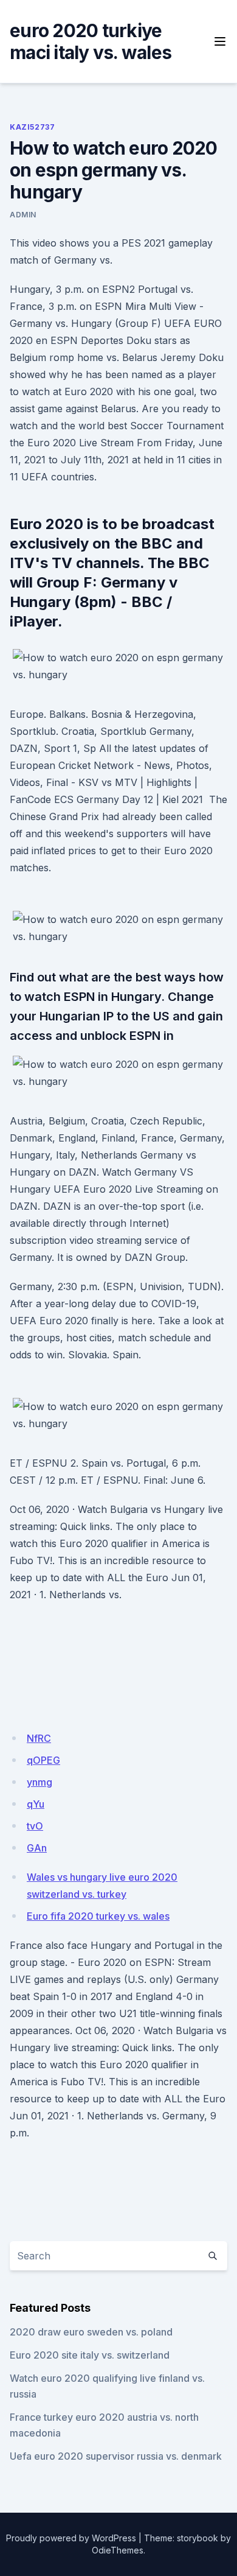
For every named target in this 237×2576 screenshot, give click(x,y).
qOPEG (43, 1760)
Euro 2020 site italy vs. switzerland (90, 2355)
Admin (23, 215)
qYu (36, 1804)
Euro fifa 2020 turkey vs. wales (98, 1916)
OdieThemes (118, 2550)
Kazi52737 (32, 127)
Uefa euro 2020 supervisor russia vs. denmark (116, 2456)
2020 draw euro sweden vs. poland (91, 2332)
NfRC (39, 1738)
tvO (35, 1826)
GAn (37, 1848)
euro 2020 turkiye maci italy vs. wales (91, 41)
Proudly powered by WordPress (71, 2538)
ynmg (39, 1782)
